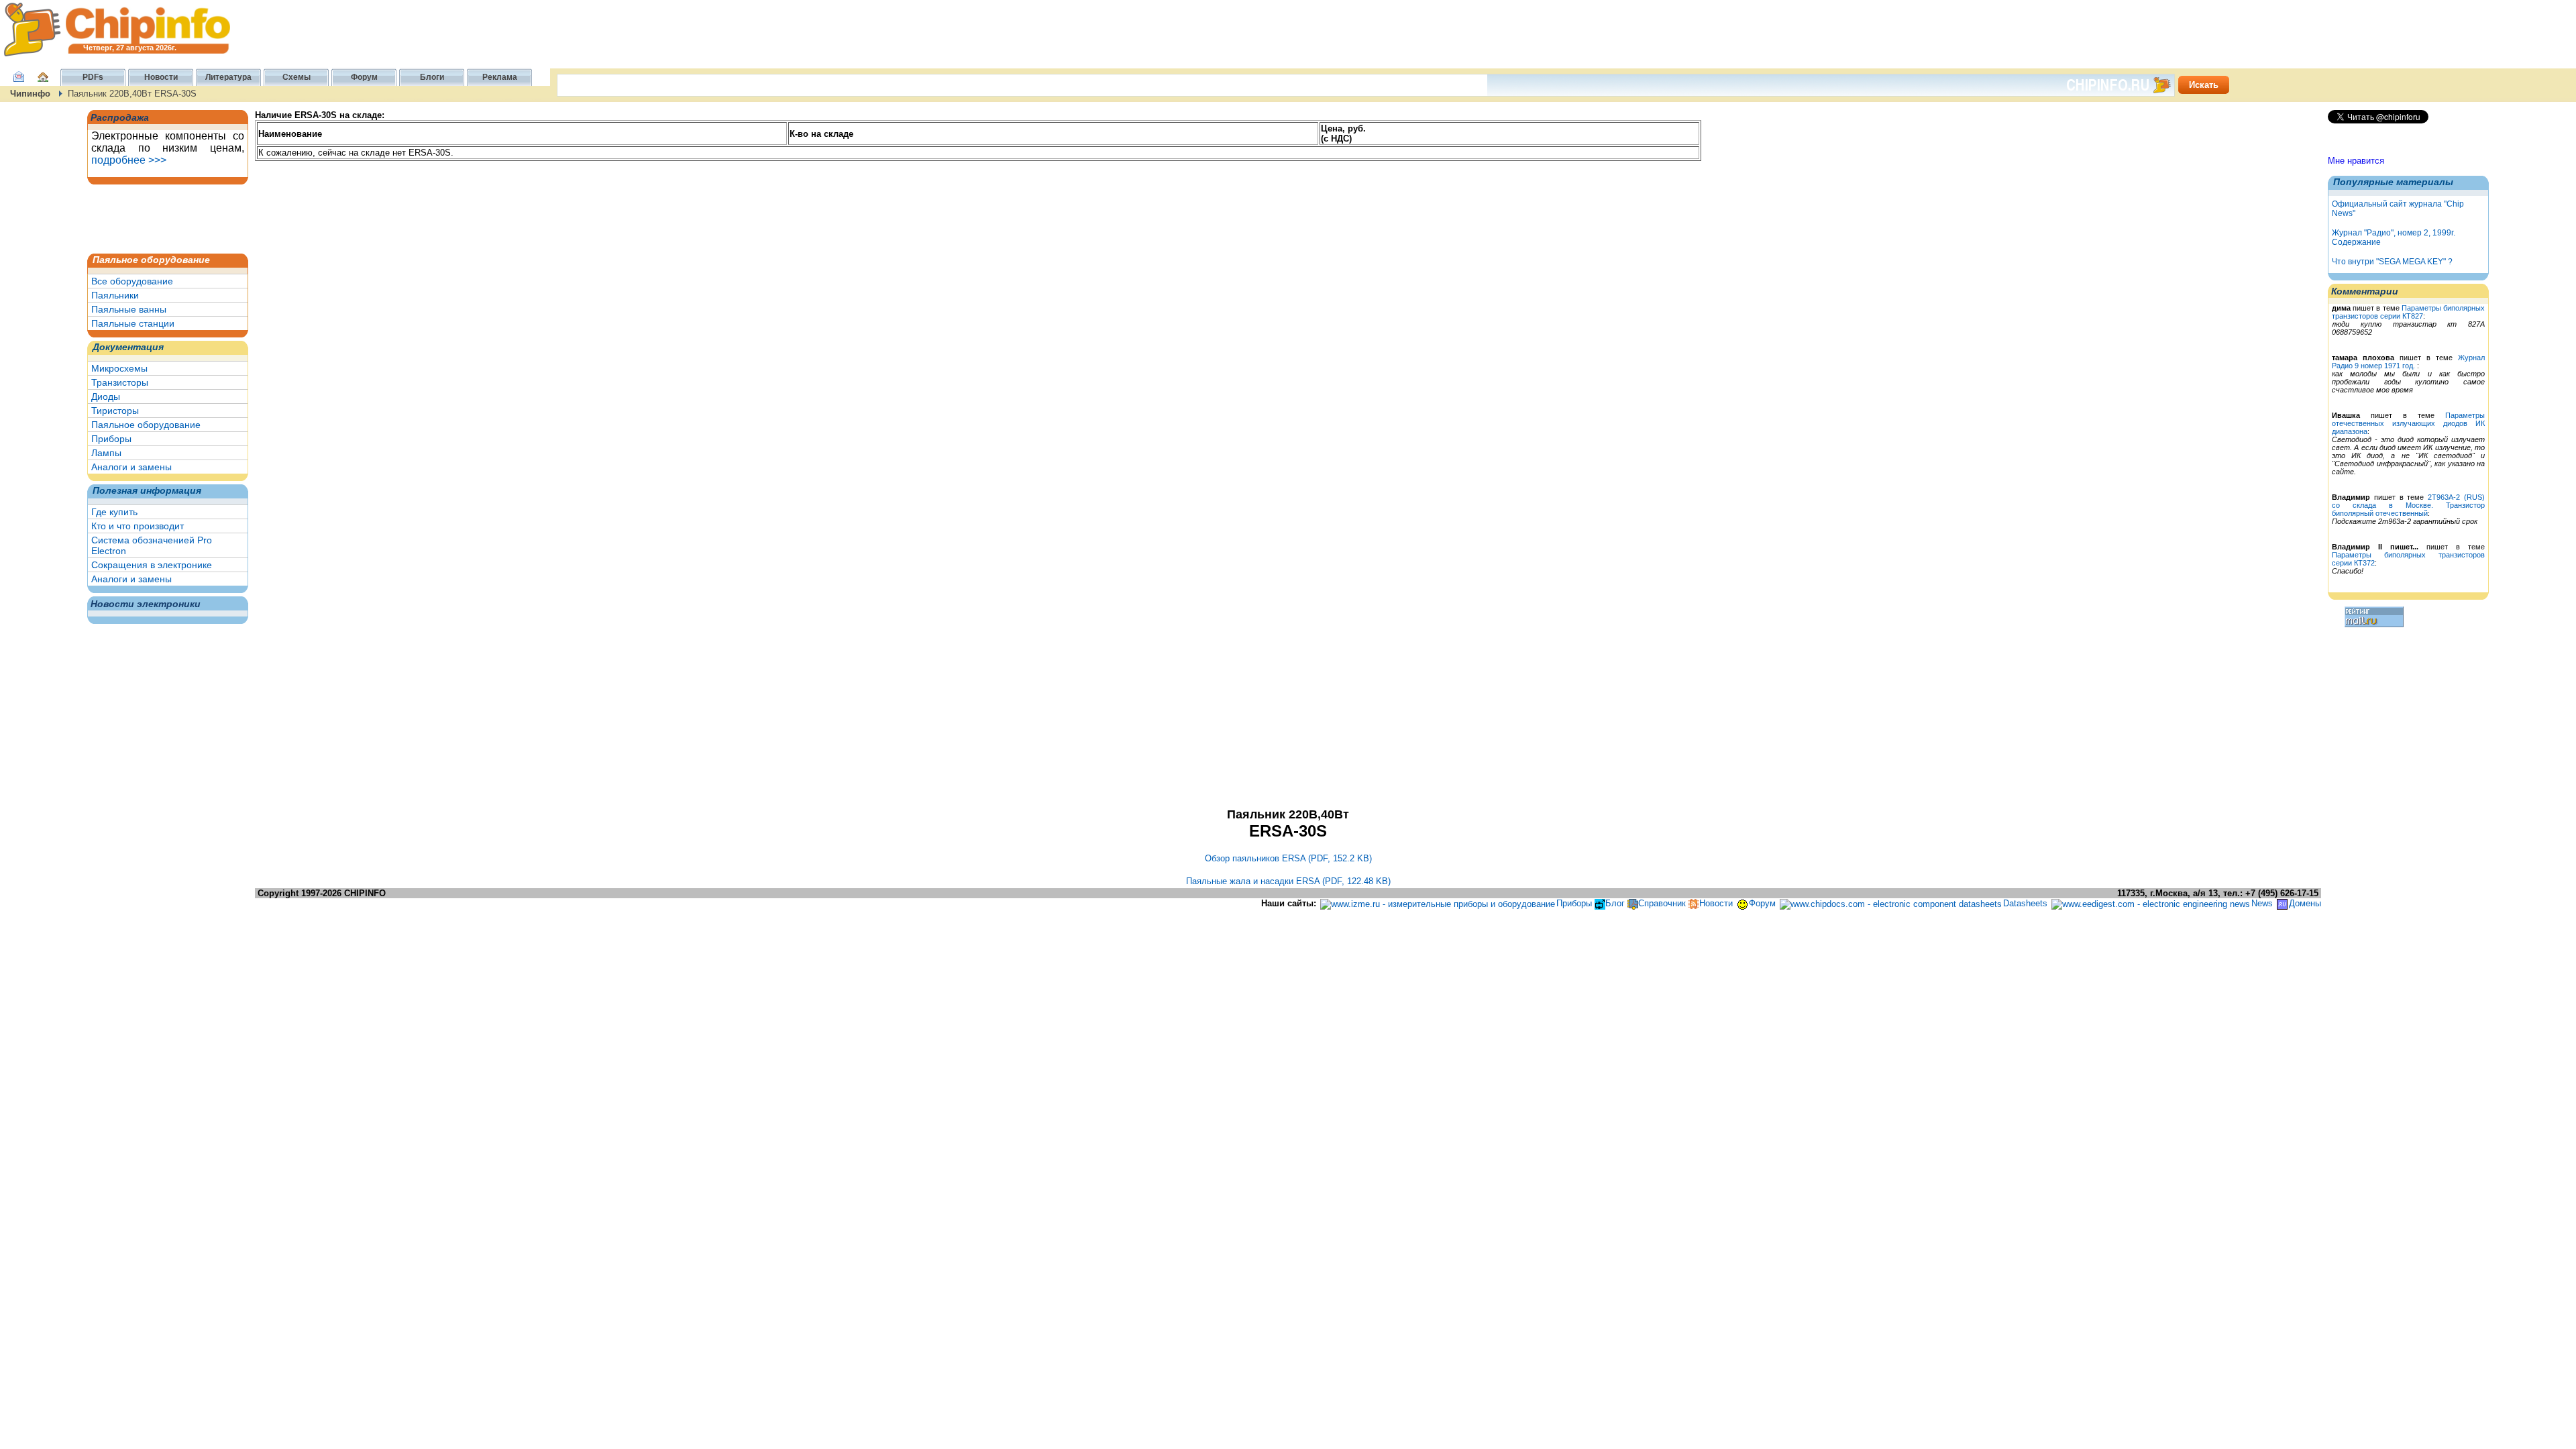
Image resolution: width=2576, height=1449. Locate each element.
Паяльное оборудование (146, 425)
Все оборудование (132, 281)
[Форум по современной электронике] (1742, 903)
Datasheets (2025, 903)
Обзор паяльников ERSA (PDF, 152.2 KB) (1288, 858)
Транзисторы (120, 382)
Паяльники (115, 295)
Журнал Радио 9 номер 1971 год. (2408, 362)
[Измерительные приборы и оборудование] (1438, 903)
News (2262, 903)
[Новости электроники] (1694, 903)
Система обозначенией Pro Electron (152, 545)
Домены (2305, 903)
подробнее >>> (129, 160)
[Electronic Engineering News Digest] (2151, 903)
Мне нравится (2356, 161)
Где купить (114, 512)
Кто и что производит (138, 526)
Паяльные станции (133, 323)
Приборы (111, 439)
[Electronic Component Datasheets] (1891, 903)
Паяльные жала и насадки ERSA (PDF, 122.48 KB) (1288, 881)
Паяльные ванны (129, 309)
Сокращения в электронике (152, 565)
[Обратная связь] (19, 84)
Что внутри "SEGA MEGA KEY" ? (2392, 262)
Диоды (106, 396)
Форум (1762, 903)
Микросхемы (119, 368)
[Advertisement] (158, 218)
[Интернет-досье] (2282, 903)
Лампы (106, 453)
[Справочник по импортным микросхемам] (1633, 903)
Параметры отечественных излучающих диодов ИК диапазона (2408, 423)
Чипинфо (30, 94)
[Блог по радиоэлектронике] (1600, 903)
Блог (1615, 903)
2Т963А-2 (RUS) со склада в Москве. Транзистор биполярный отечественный (2408, 505)
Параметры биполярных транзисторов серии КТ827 (2408, 312)
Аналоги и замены (131, 467)
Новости (1716, 903)
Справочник (1662, 903)
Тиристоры (115, 411)
